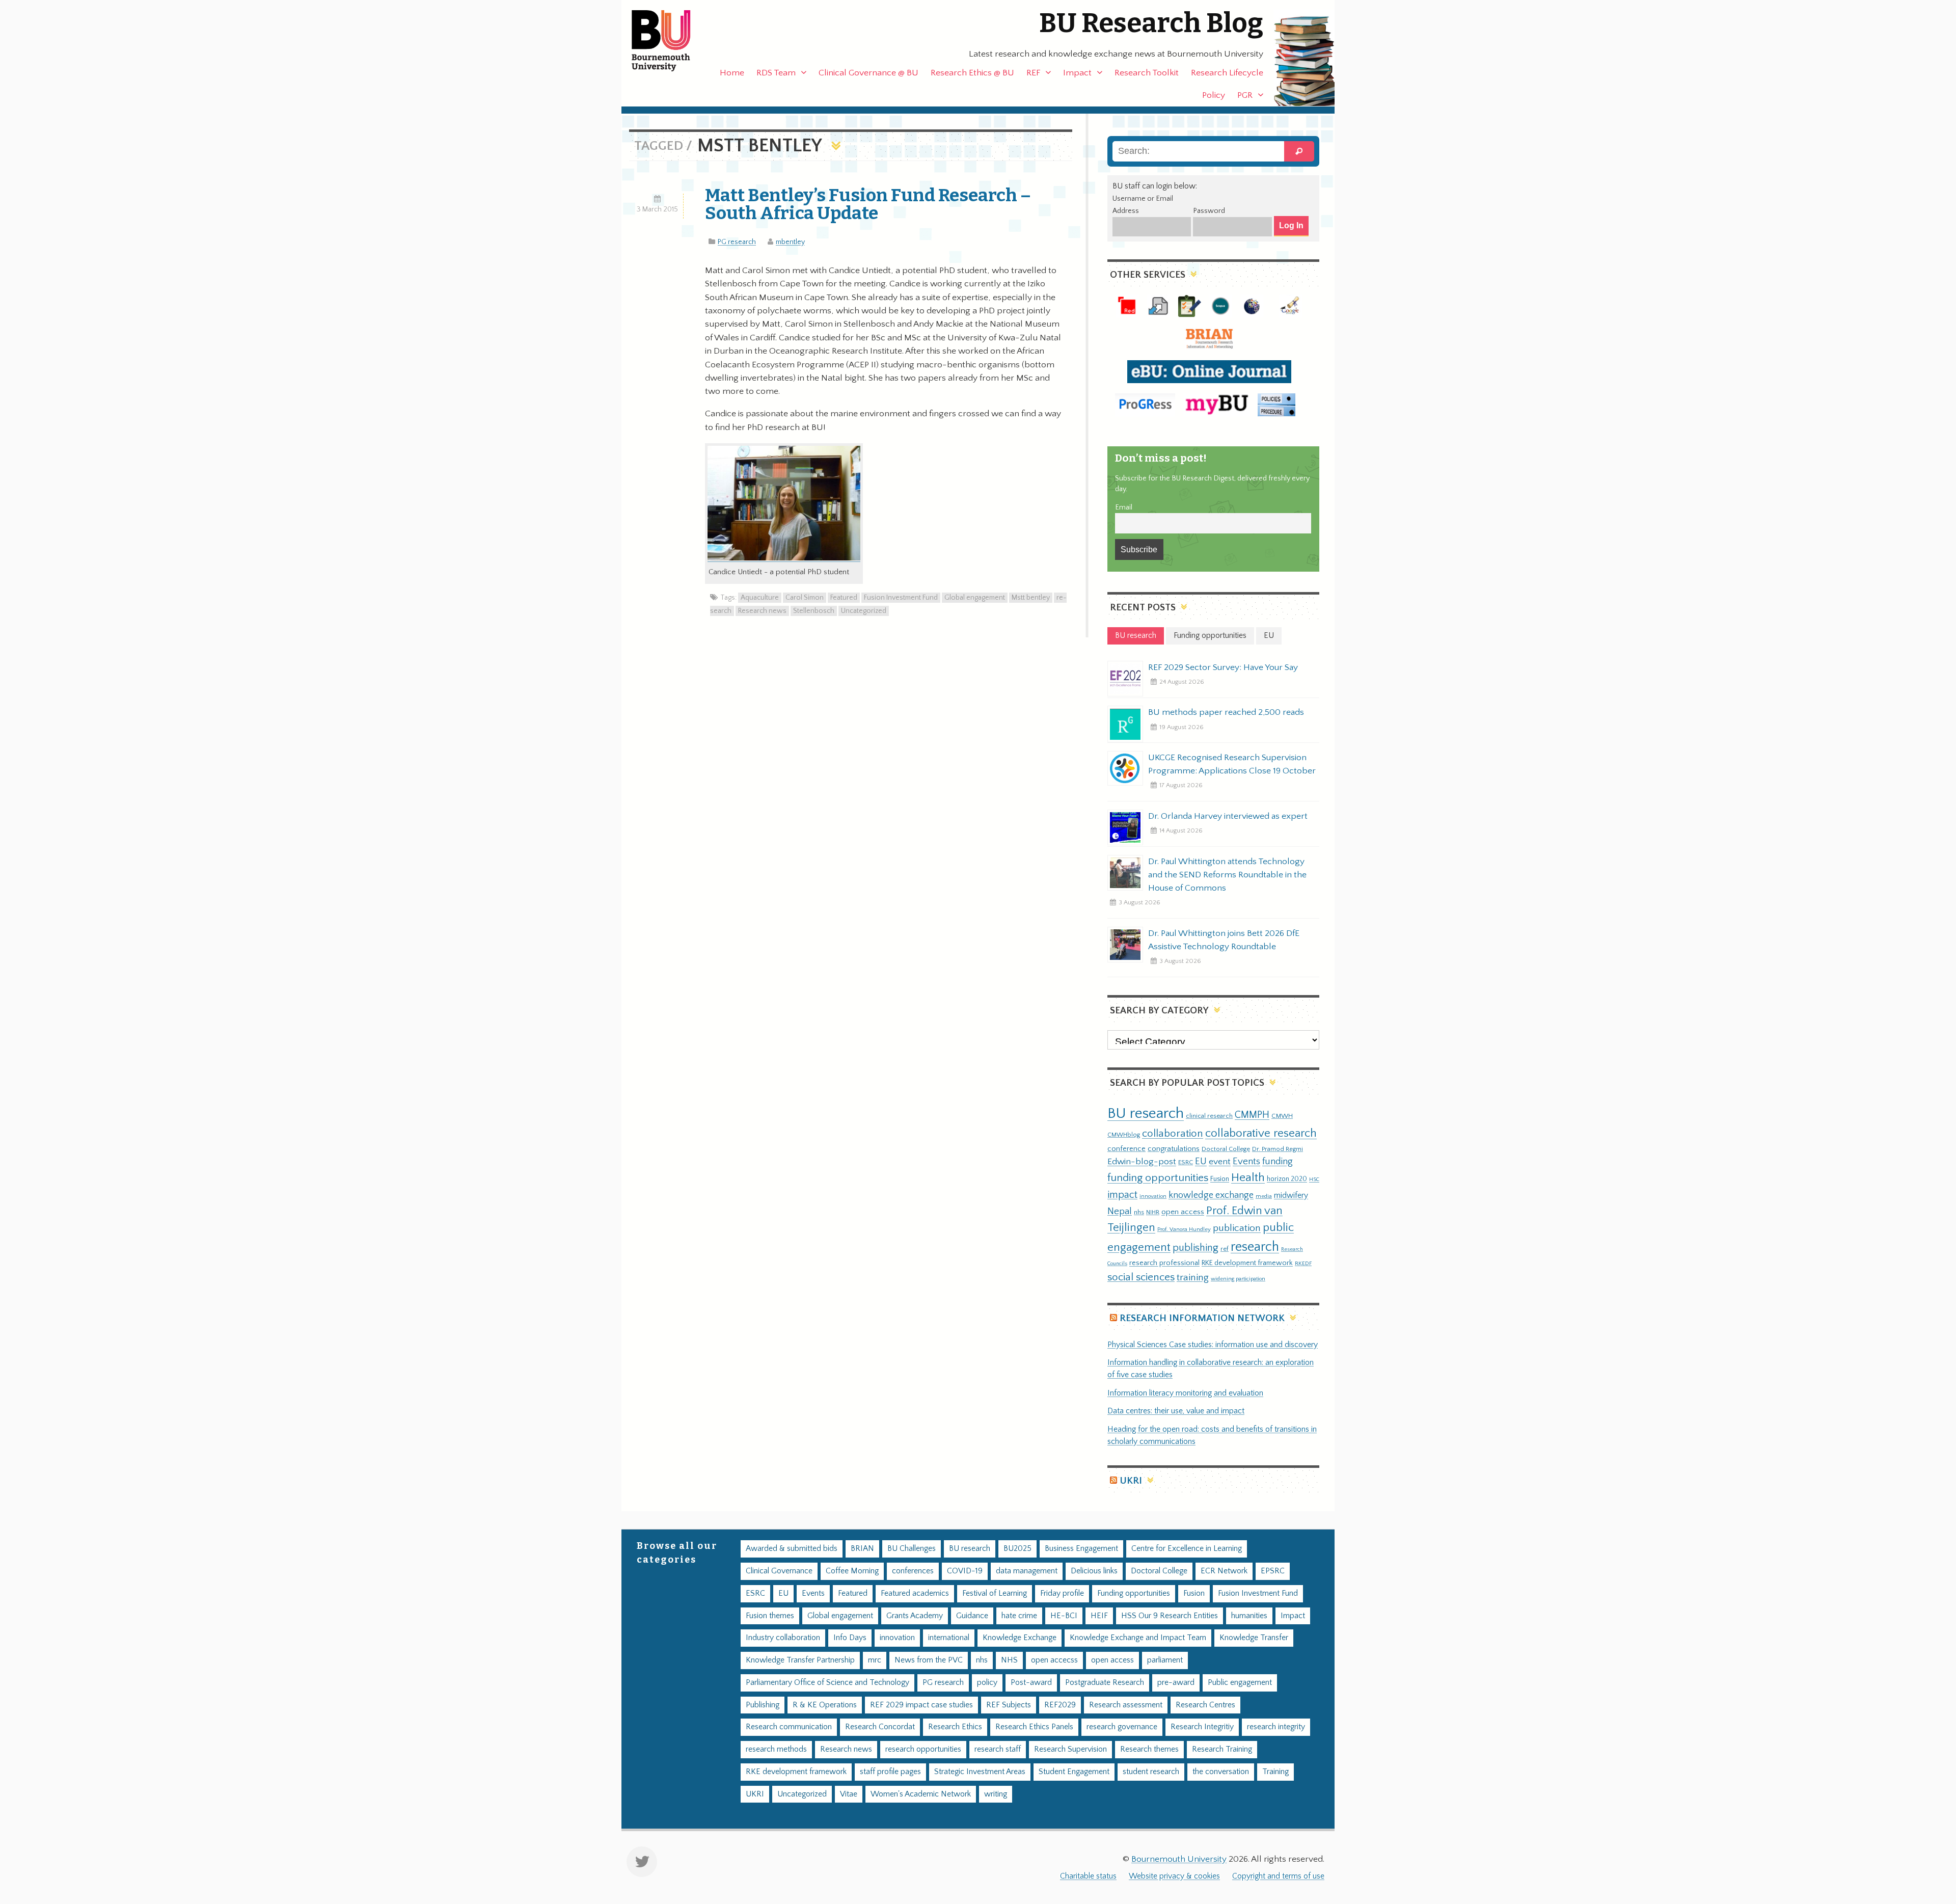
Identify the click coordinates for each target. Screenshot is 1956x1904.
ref (1225, 1249)
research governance (1122, 1727)
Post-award (1031, 1683)
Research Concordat (880, 1727)
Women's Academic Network (921, 1794)
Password (1209, 211)
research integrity (1276, 1727)
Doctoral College (1226, 1149)
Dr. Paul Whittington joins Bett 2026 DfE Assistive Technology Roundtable (1224, 940)
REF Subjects (1009, 1705)
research (1255, 1247)
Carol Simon (805, 598)
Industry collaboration (783, 1638)
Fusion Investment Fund (901, 598)
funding (1278, 1161)
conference (1126, 1149)
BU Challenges (912, 1549)
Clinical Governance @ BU (868, 73)
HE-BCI (1064, 1616)
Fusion (1220, 1179)
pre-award (1176, 1683)
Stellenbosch (814, 611)
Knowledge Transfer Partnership (800, 1660)
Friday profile (1062, 1593)
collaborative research (1261, 1133)
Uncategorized (864, 611)
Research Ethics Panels (1034, 1727)
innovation (1153, 1196)
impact (1122, 1195)
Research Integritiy (1202, 1727)
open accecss (1054, 1660)
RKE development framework (1247, 1263)
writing (996, 1794)
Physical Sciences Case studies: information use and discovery (1213, 1345)
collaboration (1173, 1134)
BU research (1146, 1114)
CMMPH (1252, 1115)
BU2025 (1017, 1549)
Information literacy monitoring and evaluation (1185, 1393)
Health (1248, 1177)
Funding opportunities (1134, 1593)
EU (1201, 1161)
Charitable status (1088, 1876)
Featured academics (915, 1593)
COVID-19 (965, 1571)
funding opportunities (1158, 1178)
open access (1183, 1212)
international (949, 1638)
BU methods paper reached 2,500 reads (1226, 712)
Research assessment (1126, 1705)
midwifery (1291, 1196)
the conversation (1221, 1772)
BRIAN (862, 1549)
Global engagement (975, 598)
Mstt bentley (1031, 598)
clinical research (1209, 1116)
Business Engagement (1081, 1549)
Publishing (763, 1705)
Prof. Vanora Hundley (1184, 1229)
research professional (1164, 1263)
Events (1246, 1161)
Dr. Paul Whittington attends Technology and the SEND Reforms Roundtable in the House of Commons (1227, 875)
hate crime (1019, 1616)
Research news (762, 611)
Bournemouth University (670, 41)
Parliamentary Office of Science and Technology (827, 1683)
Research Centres (1205, 1705)
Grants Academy (915, 1616)
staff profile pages (890, 1772)
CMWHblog (1124, 1135)
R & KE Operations (825, 1705)
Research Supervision (1070, 1749)
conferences (913, 1571)
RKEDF (1303, 1263)
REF (1033, 73)
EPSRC (1273, 1571)
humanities (1249, 1616)
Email (1124, 507)
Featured (844, 598)
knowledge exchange (1211, 1195)
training (1193, 1277)
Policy (1214, 95)
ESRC (1186, 1162)
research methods (776, 1749)
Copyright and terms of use (1278, 1876)
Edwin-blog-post (1142, 1162)
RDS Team (776, 73)
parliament (1165, 1660)
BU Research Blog (1151, 23)
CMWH (1282, 1116)
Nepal (1120, 1211)
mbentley (790, 242)
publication (1237, 1228)
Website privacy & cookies (1174, 1876)
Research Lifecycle (1227, 73)
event (1220, 1162)
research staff (998, 1749)
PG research (737, 242)
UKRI (1131, 1481)
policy (987, 1683)
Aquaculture (760, 598)
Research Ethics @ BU (972, 73)
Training (1275, 1772)
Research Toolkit (1147, 73)
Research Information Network (1202, 1318)
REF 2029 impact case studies (921, 1705)
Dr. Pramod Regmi (1278, 1149)
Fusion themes (770, 1616)
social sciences (1141, 1277)
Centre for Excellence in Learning (1187, 1549)
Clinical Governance (779, 1571)
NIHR (1153, 1212)
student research (1151, 1772)
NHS (1009, 1660)
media (1264, 1196)
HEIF (1099, 1616)
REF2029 (1060, 1705)
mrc (875, 1660)
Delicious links (1094, 1571)
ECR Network (1224, 1571)
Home (732, 73)
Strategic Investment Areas (980, 1772)
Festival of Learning (995, 1593)
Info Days (850, 1638)
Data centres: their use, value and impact (1176, 1411)
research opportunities (923, 1749)
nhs (1139, 1212)
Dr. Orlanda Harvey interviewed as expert (1228, 816)
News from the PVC (929, 1660)
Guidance (972, 1616)
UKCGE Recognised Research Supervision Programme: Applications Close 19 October (1232, 764)
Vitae (849, 1794)
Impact (1077, 73)
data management (1027, 1571)
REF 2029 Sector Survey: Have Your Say (1223, 667)
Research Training (1222, 1749)
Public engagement (1240, 1683)
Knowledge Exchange (1020, 1638)
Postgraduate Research (1105, 1683)
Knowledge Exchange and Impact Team (1138, 1638)
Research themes (1149, 1749)
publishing (1196, 1248)
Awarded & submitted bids (792, 1549)
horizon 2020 (1287, 1179)
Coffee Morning (852, 1571)
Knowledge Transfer (1254, 1638)
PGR (1245, 95)
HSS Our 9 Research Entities (1170, 1616)
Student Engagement (1074, 1772)
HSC (1314, 1179)
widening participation (1238, 1279)
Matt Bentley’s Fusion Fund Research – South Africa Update (868, 204)
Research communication (789, 1727)
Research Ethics (955, 1727)
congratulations (1174, 1149)
